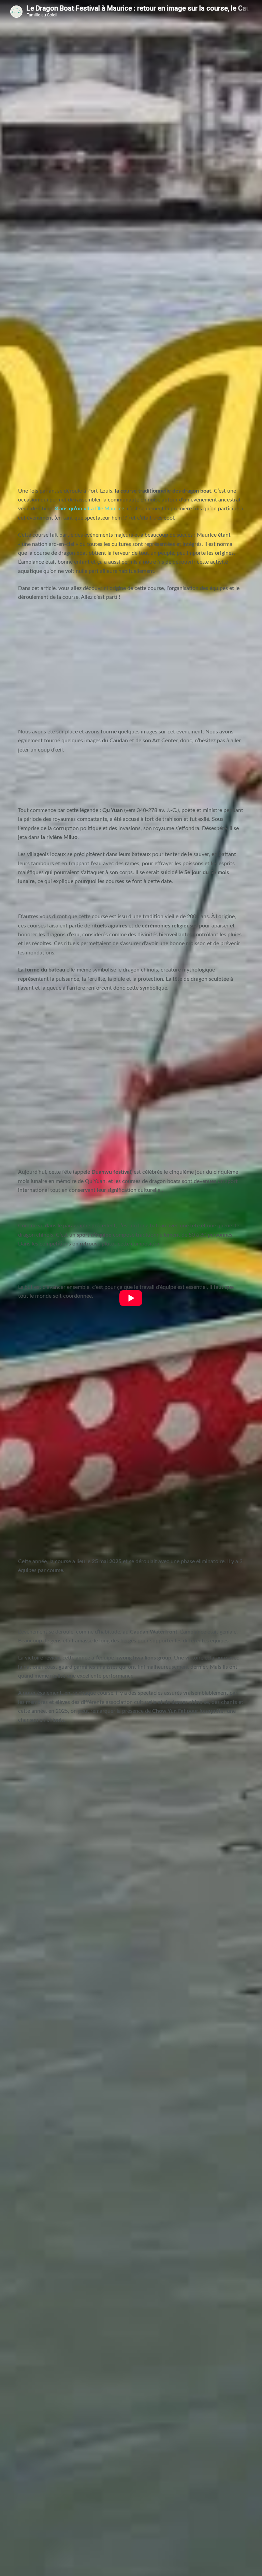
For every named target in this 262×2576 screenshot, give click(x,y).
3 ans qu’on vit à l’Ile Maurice (90, 509)
